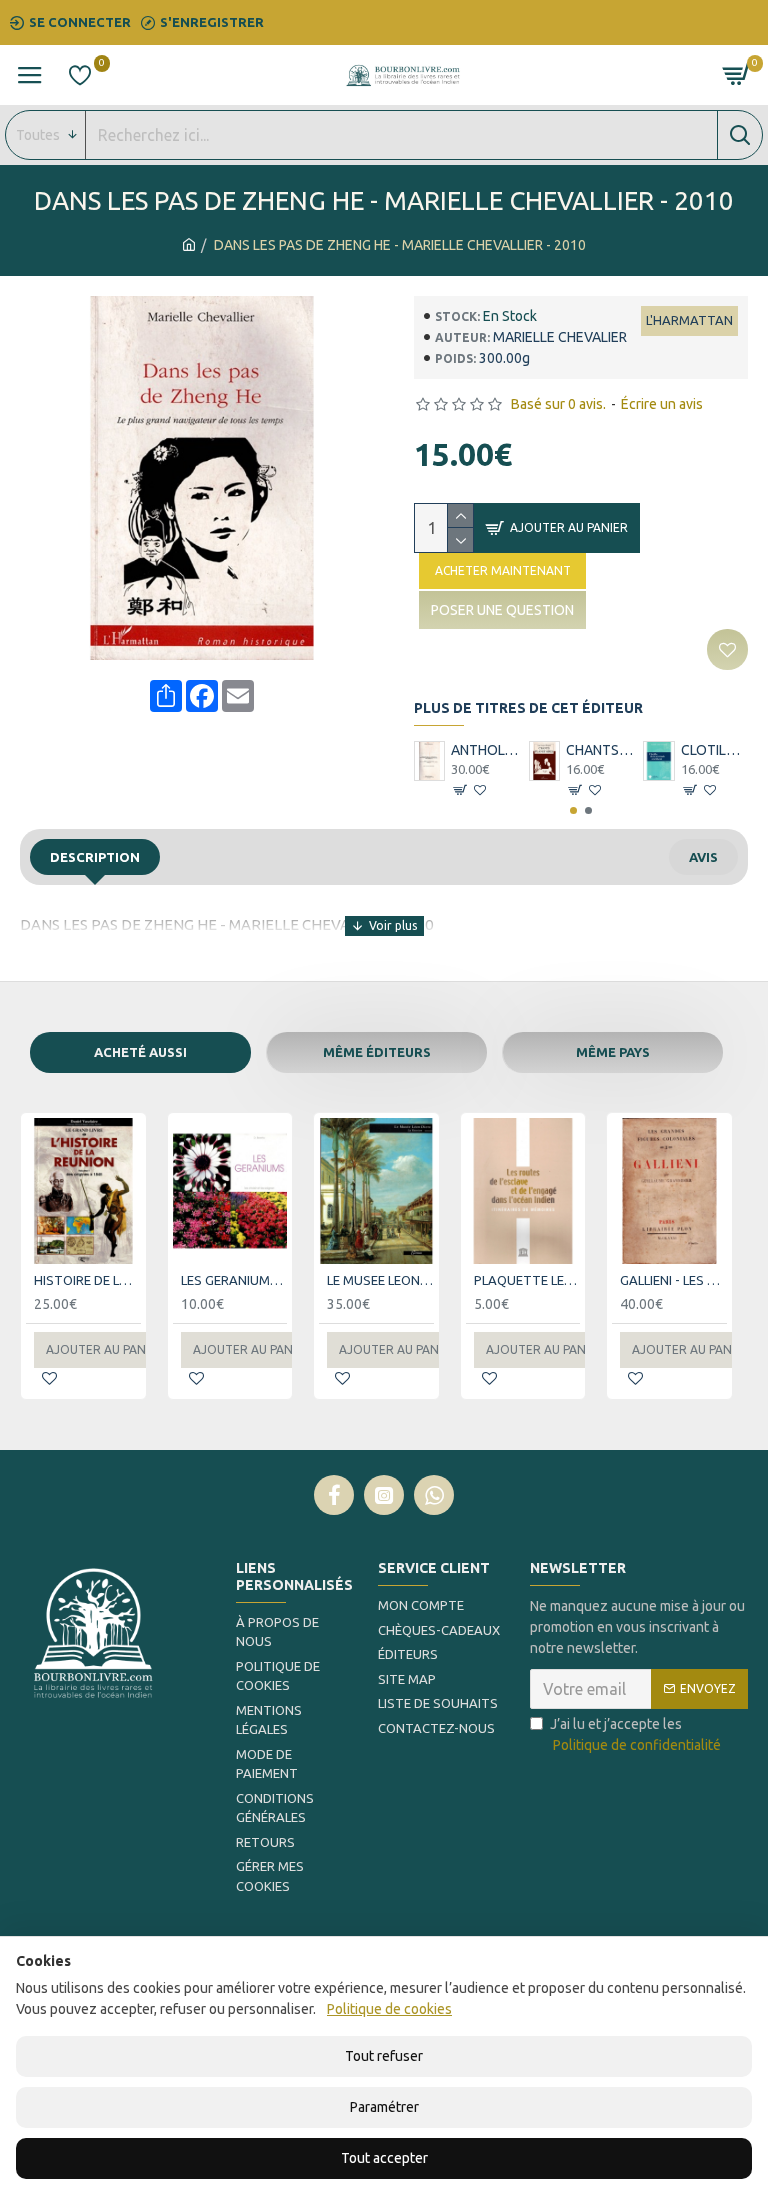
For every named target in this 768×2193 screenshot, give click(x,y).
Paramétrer (384, 2107)
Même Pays (613, 1052)
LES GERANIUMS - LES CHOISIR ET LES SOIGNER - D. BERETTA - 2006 (234, 1280)
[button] (573, 810)
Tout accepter (384, 2158)
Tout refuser (384, 2056)
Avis (703, 857)
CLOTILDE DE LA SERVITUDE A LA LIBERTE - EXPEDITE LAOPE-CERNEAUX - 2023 (714, 750)
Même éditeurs (377, 1052)
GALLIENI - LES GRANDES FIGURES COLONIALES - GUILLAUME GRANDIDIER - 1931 (673, 1280)
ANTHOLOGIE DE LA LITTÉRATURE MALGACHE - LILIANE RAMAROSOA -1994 (484, 750)
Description (95, 857)
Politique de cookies (389, 2009)
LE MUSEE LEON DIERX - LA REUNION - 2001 (380, 1280)
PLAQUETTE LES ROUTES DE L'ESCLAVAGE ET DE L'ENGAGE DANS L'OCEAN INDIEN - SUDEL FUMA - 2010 (527, 1280)
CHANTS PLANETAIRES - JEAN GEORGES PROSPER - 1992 (599, 750)
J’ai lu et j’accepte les (635, 1734)
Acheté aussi (140, 1052)
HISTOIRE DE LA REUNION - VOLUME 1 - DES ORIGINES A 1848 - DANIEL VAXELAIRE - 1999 (87, 1280)
